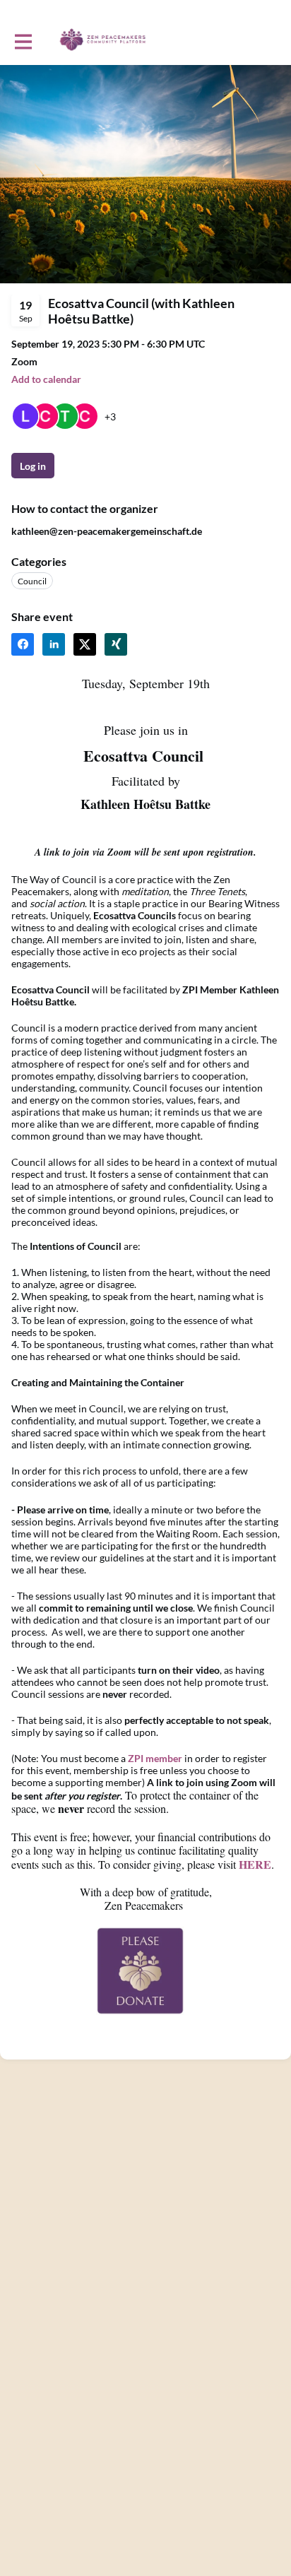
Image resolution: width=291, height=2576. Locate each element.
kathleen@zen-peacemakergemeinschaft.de (107, 531)
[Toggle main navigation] (23, 40)
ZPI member (155, 1758)
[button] (46, 379)
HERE (255, 1864)
